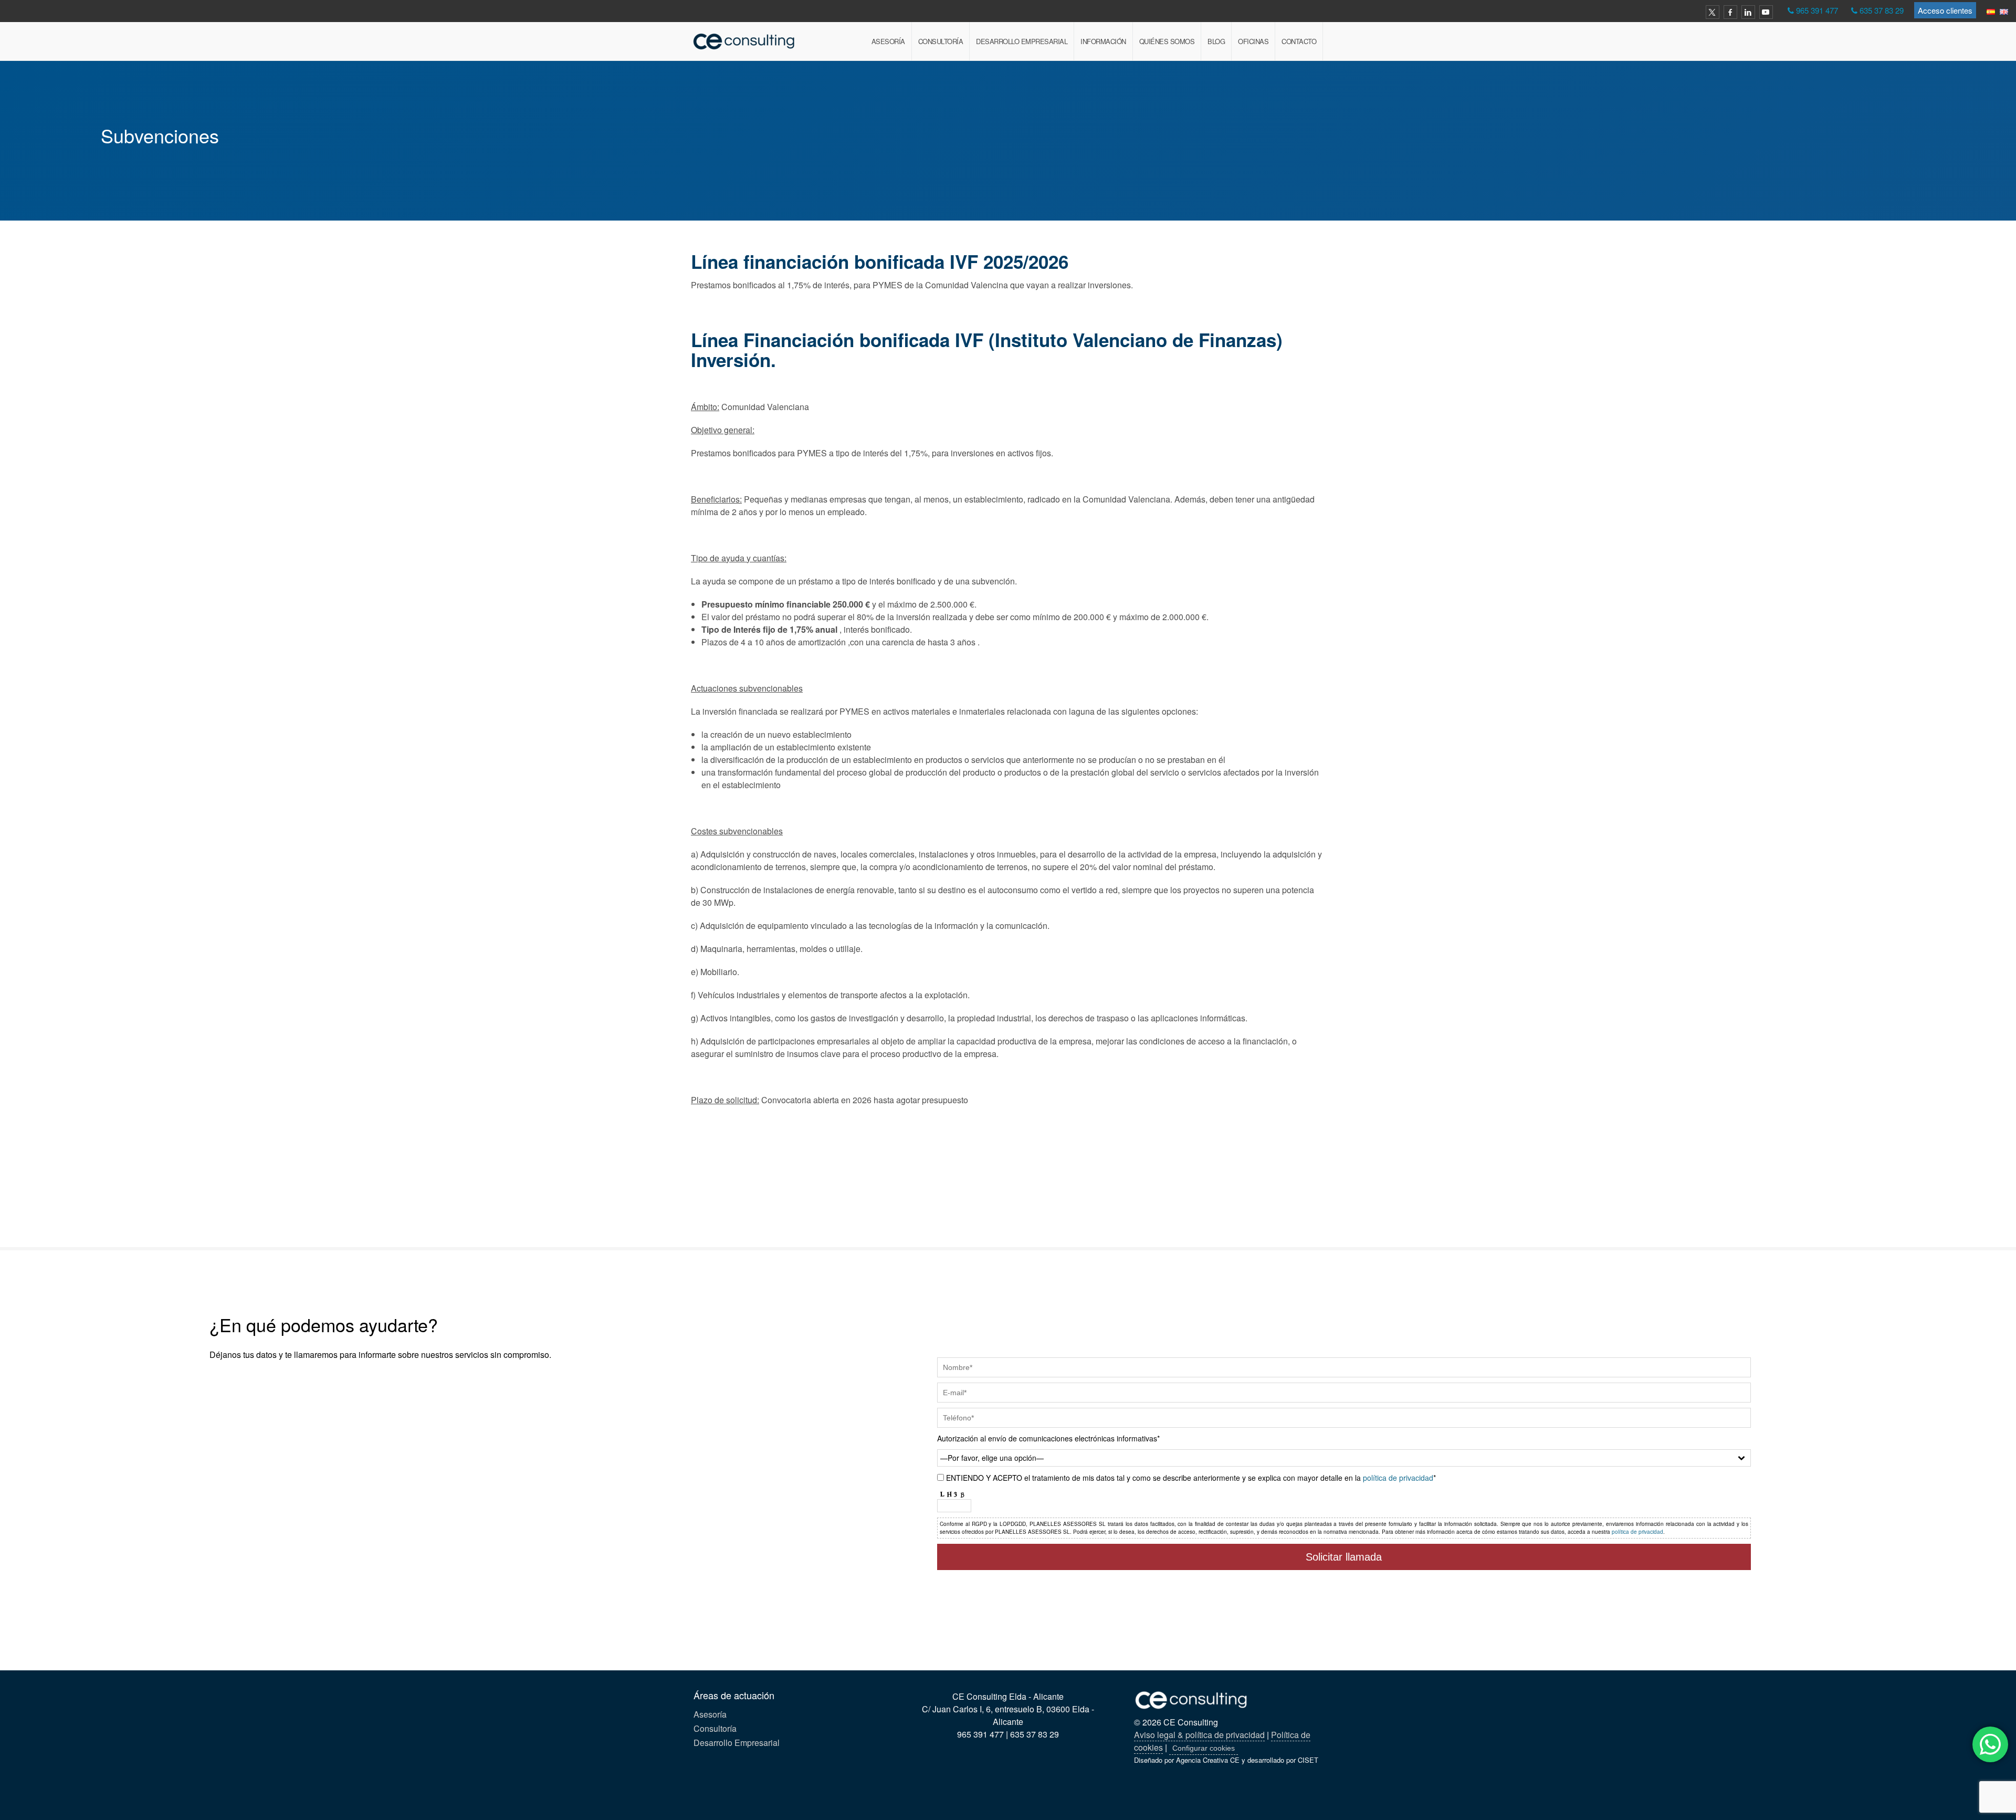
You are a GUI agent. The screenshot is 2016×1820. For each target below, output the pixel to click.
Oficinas (1253, 41)
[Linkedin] (1748, 12)
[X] (1713, 12)
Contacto (1299, 41)
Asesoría (888, 41)
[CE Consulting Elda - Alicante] (744, 41)
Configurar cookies (1204, 1748)
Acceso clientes (1945, 10)
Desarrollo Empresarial (1022, 41)
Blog (1216, 41)
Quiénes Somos (1167, 41)
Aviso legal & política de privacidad (1199, 1735)
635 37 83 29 (1882, 10)
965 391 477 (1817, 10)
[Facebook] (1730, 12)
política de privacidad (1398, 1478)
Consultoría (941, 41)
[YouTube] (1766, 12)
